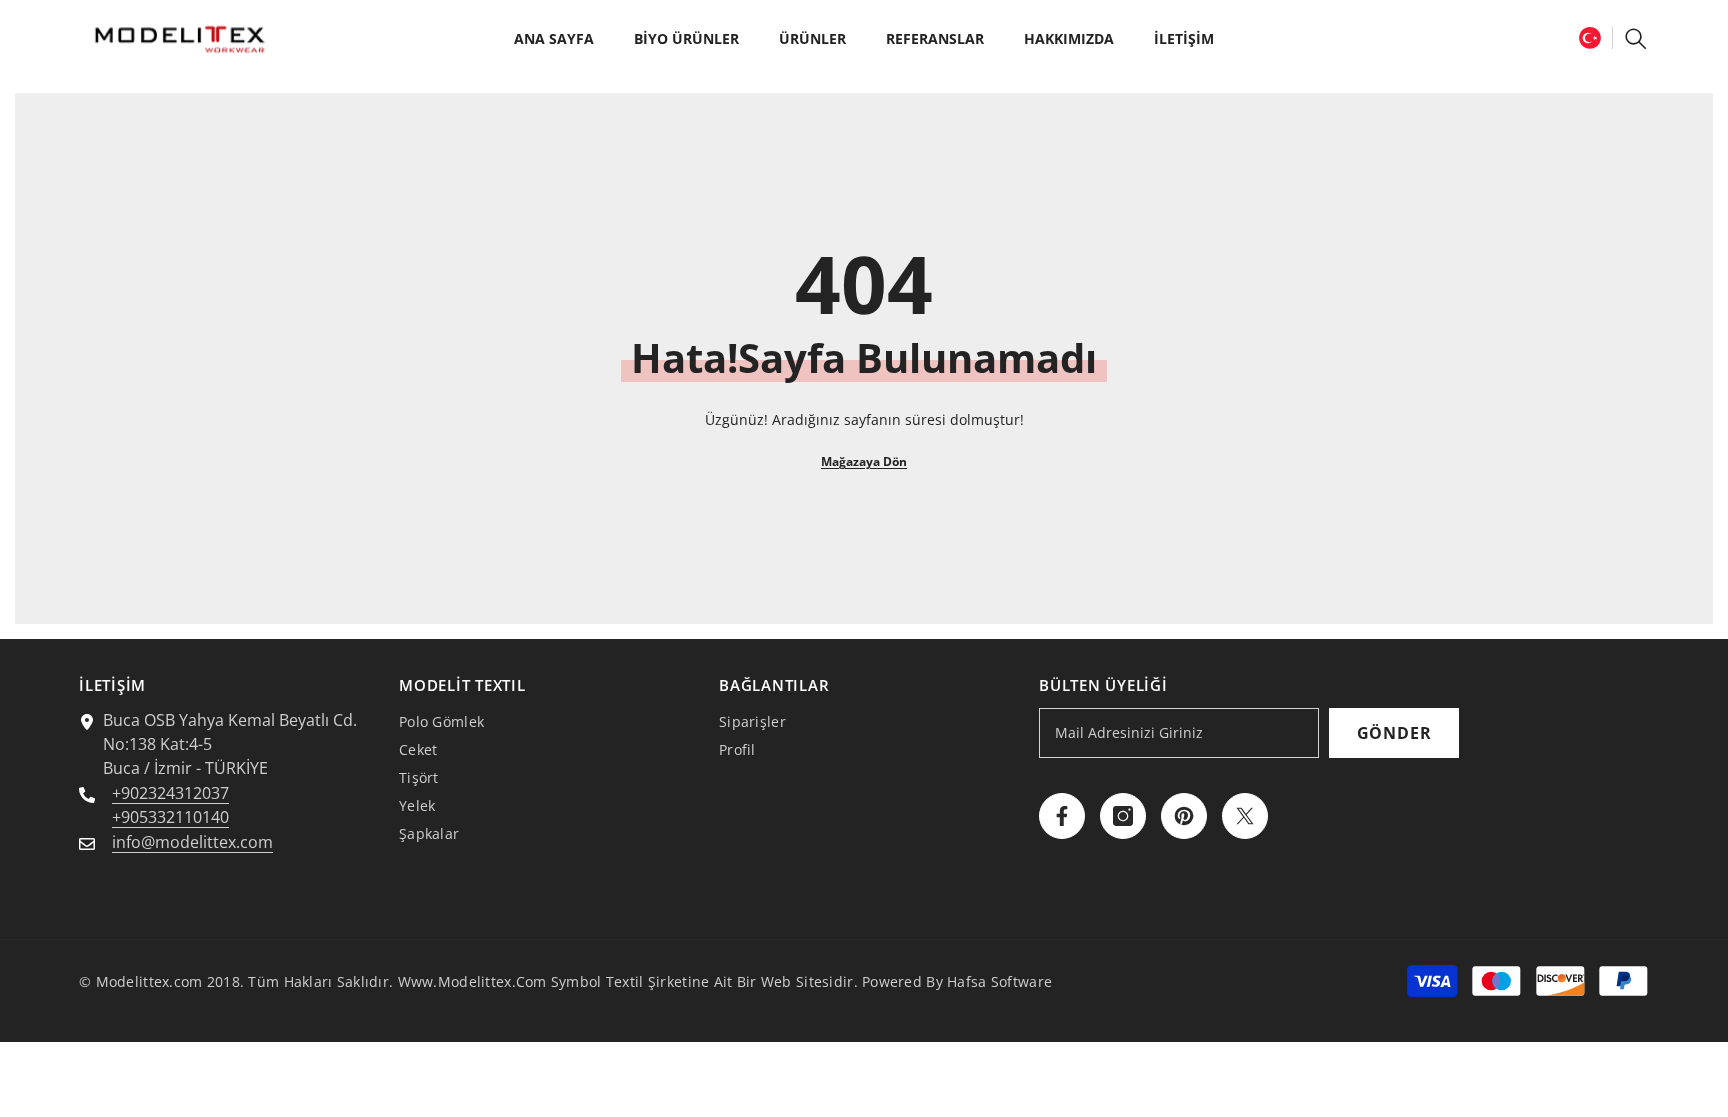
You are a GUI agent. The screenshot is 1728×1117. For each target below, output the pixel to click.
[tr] (1590, 37)
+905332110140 (170, 817)
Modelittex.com (149, 981)
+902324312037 (170, 793)
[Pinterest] (1184, 816)
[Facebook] (1062, 816)
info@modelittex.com (192, 842)
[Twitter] (1245, 816)
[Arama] (1636, 38)
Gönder (1394, 733)
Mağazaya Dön (864, 461)
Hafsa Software (999, 981)
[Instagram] (1123, 816)
